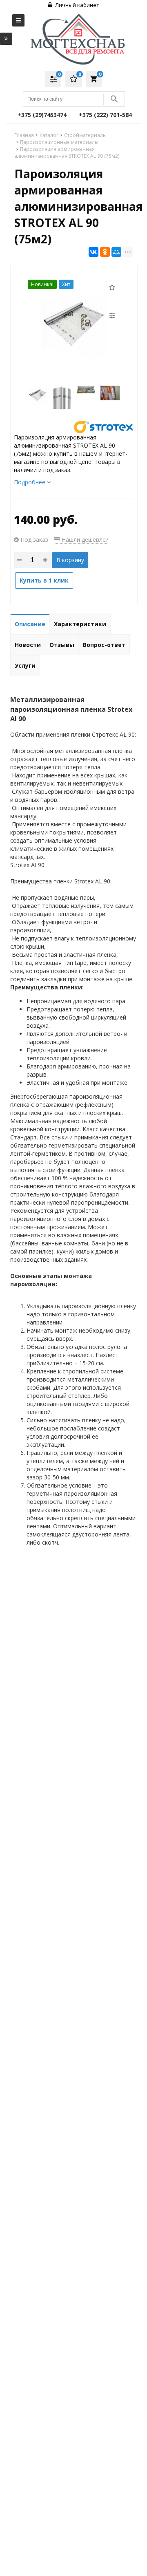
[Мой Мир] (116, 252)
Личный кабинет (77, 5)
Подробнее (30, 482)
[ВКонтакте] (94, 252)
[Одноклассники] (105, 252)
